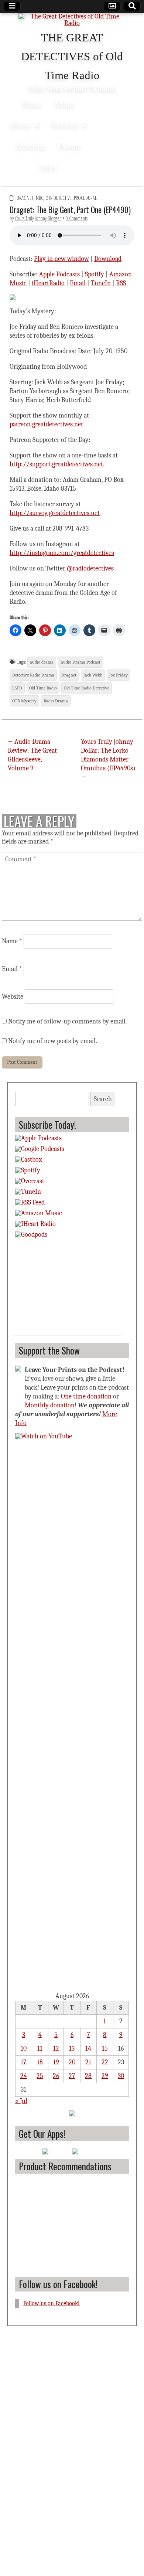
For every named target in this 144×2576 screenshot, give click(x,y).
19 (56, 2062)
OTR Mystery (24, 701)
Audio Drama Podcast (80, 662)
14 (88, 2049)
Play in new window (61, 259)
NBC (40, 198)
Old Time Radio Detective (87, 688)
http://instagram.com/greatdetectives (62, 553)
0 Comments (77, 218)
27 (72, 2076)
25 (40, 2076)
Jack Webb (93, 675)
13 (72, 2049)
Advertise (31, 146)
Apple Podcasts (59, 274)
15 (105, 2049)
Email (78, 283)
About (64, 104)
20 (72, 2062)
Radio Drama (56, 701)
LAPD (17, 688)
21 (88, 2062)
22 (105, 2062)
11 (40, 2049)
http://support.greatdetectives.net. (57, 464)
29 (105, 2076)
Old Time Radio (43, 688)
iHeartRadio (48, 283)
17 (23, 2062)
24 (24, 2076)
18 (40, 2062)
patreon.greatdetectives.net (46, 424)
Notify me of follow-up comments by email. (68, 1021)
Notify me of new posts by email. (53, 1041)
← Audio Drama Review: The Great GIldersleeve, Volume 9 (32, 755)
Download (108, 259)
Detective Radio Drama (33, 675)
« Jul (21, 2101)
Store (48, 167)
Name (12, 941)
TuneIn (101, 283)
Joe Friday (119, 675)
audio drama (42, 662)
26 (56, 2076)
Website (13, 997)
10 (24, 2049)
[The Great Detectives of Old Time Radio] (72, 21)
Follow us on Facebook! (58, 2284)
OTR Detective (59, 198)
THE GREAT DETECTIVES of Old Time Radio (72, 57)
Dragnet (25, 198)
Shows (20, 125)
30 (121, 2076)
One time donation (86, 1396)
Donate (70, 146)
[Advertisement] (66, 1290)
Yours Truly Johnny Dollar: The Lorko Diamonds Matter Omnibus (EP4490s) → (108, 759)
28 (88, 2076)
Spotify (95, 274)
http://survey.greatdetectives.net (55, 513)
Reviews (65, 125)
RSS (121, 283)
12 (56, 2049)
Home (32, 104)
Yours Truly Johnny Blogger (38, 218)
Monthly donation (50, 1405)
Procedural (85, 198)
